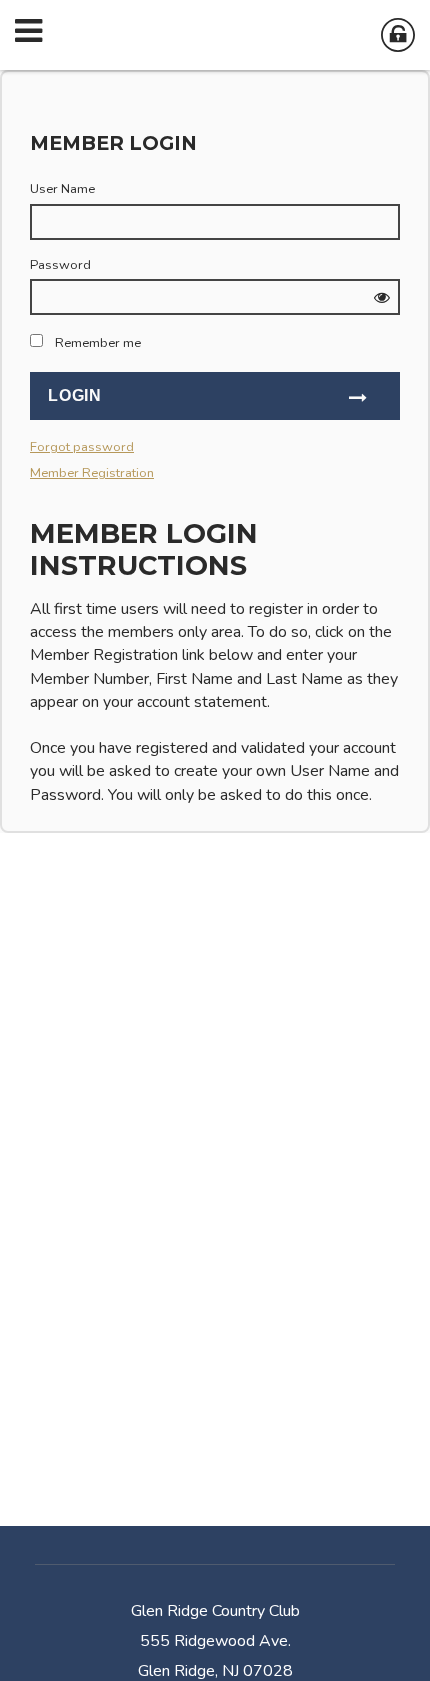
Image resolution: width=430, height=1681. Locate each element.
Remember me (98, 343)
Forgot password (82, 447)
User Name (62, 189)
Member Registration (92, 473)
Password (60, 265)
